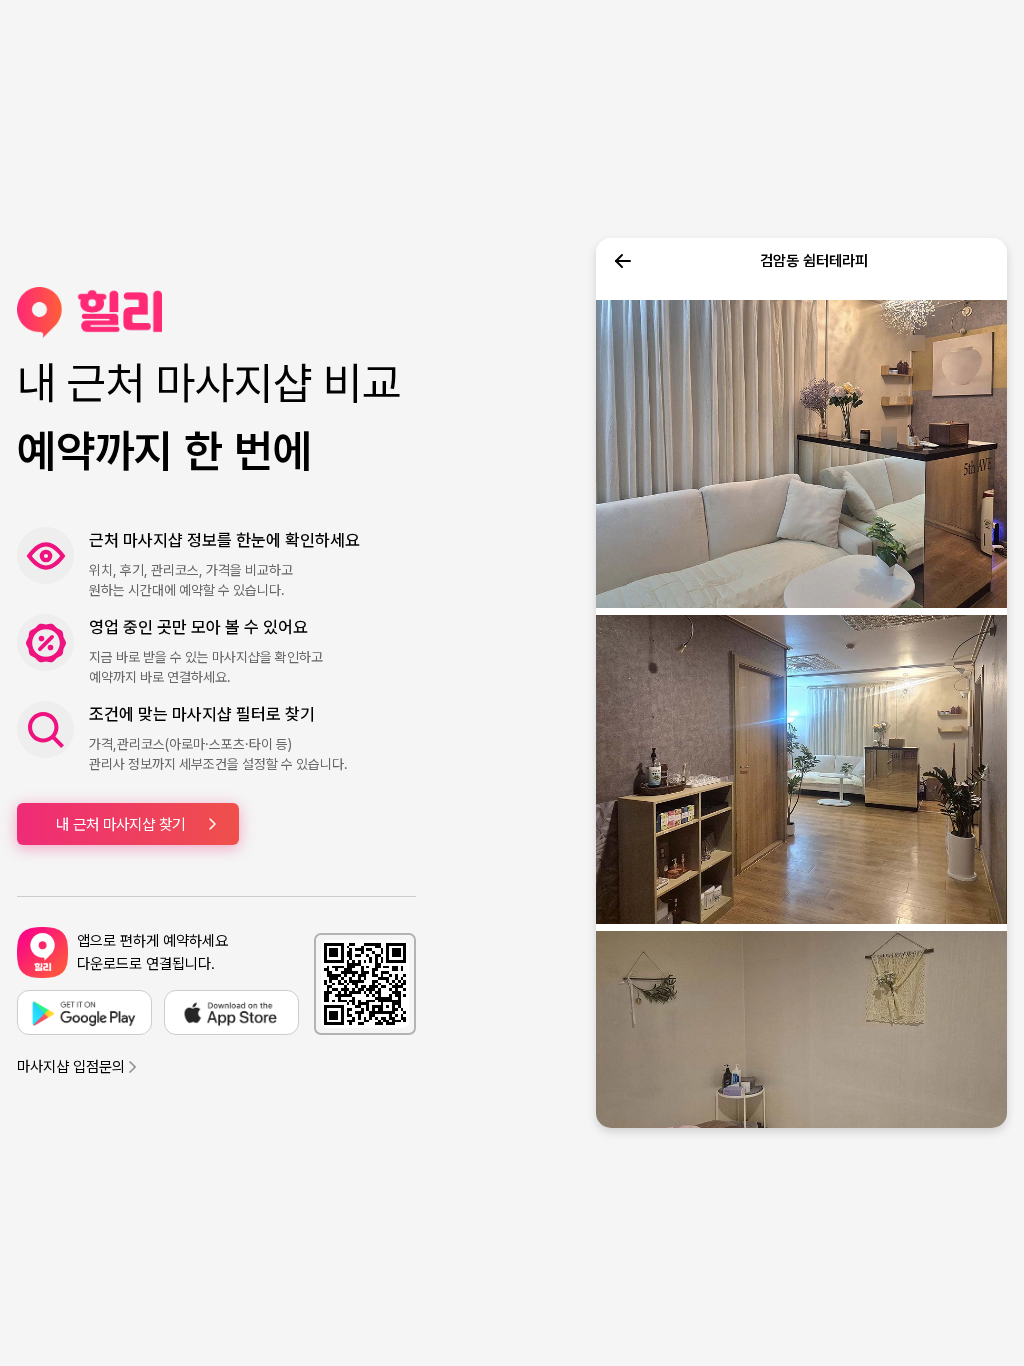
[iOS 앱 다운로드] (231, 1012)
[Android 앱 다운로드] (84, 1012)
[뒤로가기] (623, 261)
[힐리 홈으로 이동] (216, 312)
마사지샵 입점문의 (71, 1067)
